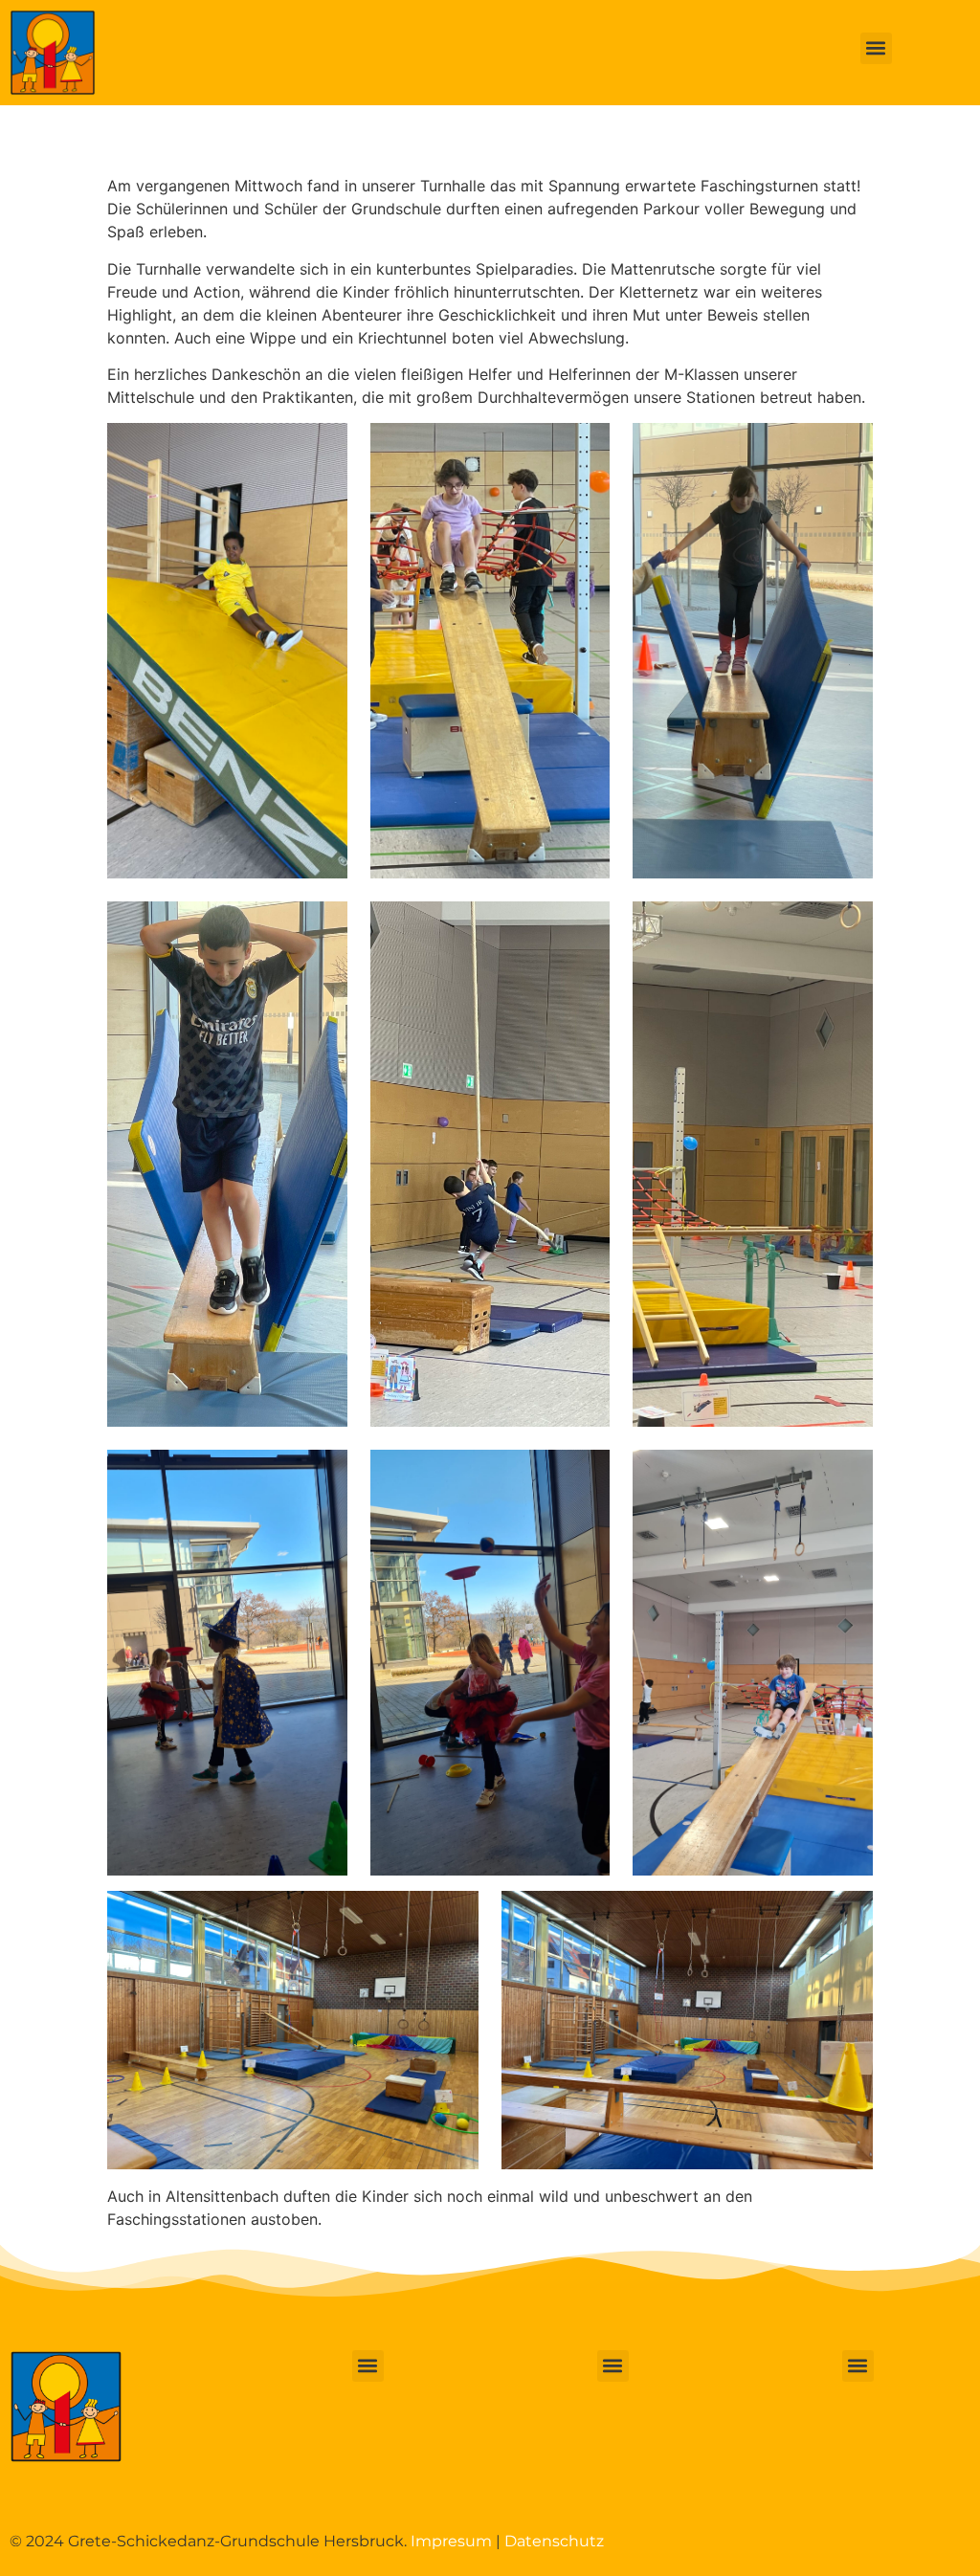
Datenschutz (554, 2541)
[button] (876, 48)
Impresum (451, 2541)
